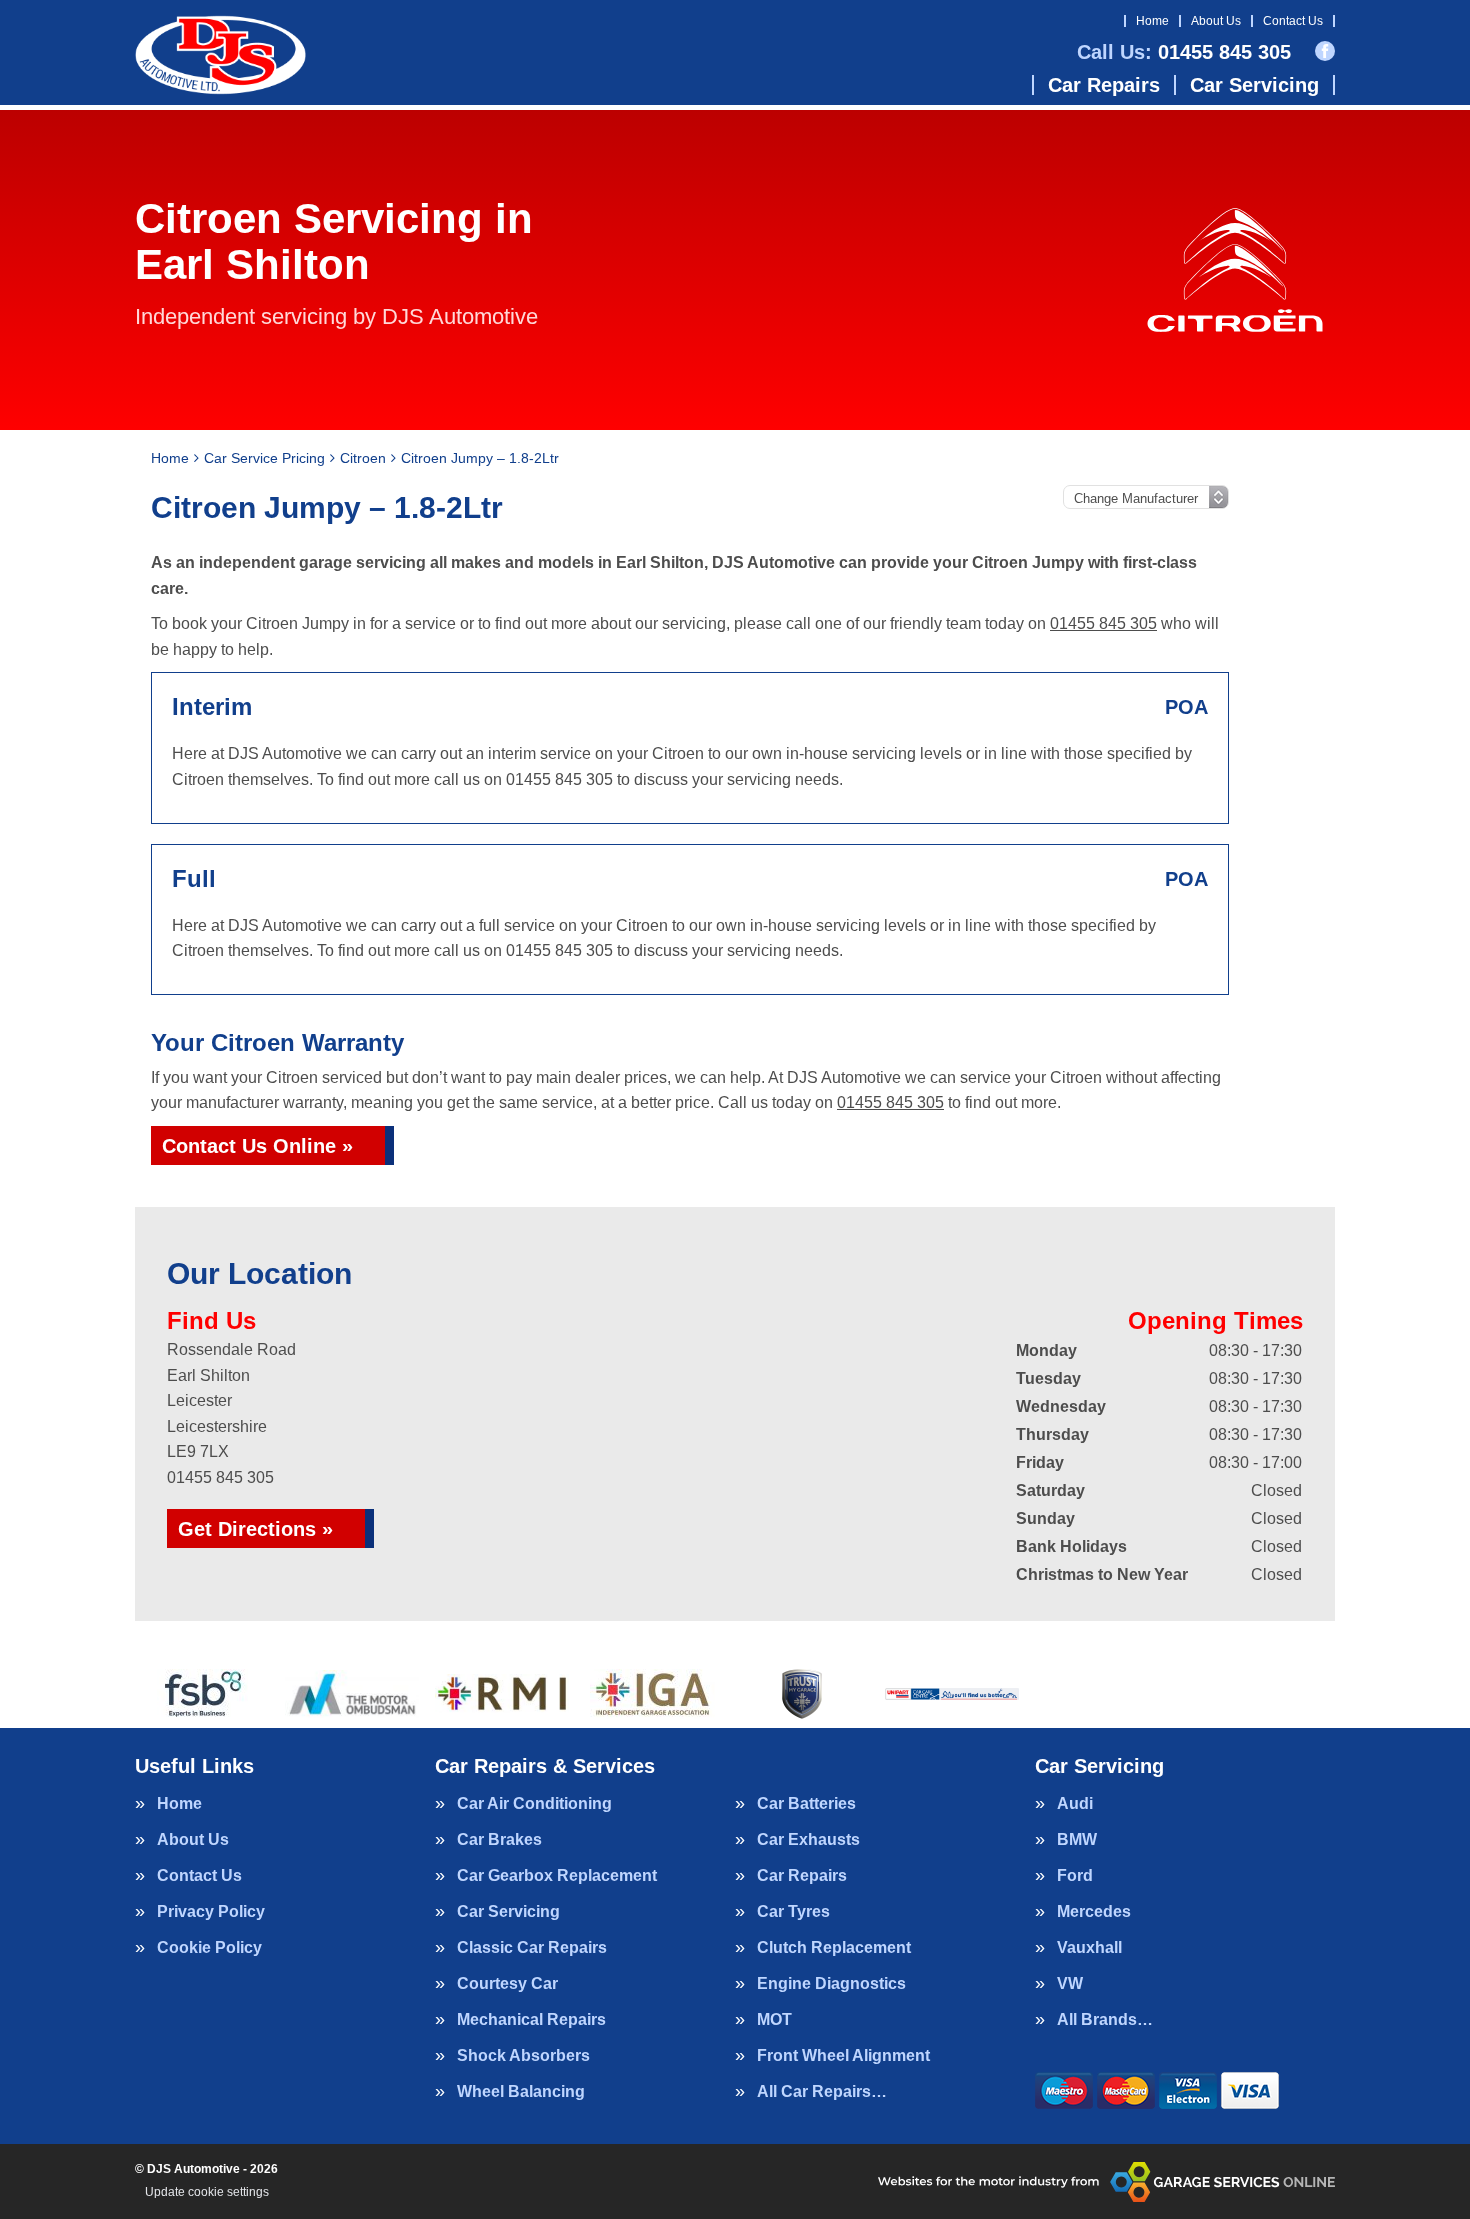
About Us (1216, 21)
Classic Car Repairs (532, 1948)
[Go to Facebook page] (1325, 51)
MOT (774, 2020)
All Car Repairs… (822, 2092)
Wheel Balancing (521, 2092)
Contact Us (1293, 21)
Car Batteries (806, 1804)
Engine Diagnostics (831, 1984)
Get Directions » (255, 1529)
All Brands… (1105, 2020)
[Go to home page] (220, 55)
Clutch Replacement (834, 1948)
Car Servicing (1254, 85)
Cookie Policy (209, 1948)
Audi (1075, 1804)
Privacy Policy (211, 1912)
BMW (1077, 1840)
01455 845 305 (1184, 52)
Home (1152, 21)
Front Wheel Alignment (843, 2056)
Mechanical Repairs (531, 2020)
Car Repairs (1104, 85)
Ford (1075, 1876)
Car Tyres (793, 1912)
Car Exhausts (808, 1840)
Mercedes (1094, 1912)
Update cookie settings (207, 2192)
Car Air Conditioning (534, 1804)
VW (1070, 1984)
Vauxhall (1089, 1948)
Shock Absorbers (523, 2056)
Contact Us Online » (257, 1146)
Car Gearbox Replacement (557, 1876)
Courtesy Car (507, 1984)
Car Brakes (499, 1840)
